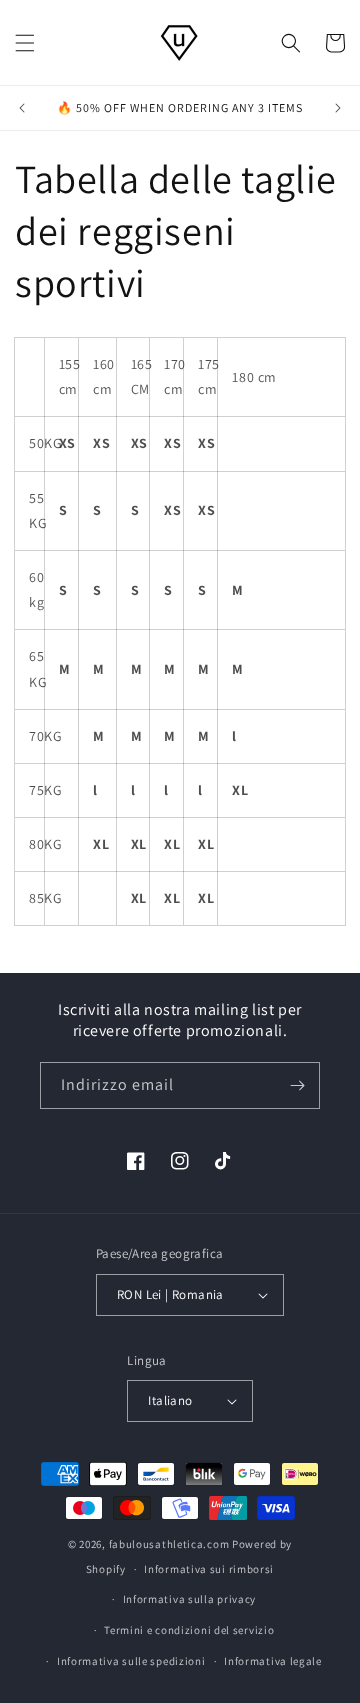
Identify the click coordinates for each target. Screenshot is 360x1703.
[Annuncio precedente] (22, 108)
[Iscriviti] (297, 1085)
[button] (25, 43)
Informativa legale (273, 1661)
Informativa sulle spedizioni (131, 1661)
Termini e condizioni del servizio (189, 1630)
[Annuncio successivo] (338, 108)
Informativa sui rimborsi (209, 1569)
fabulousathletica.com (169, 1544)
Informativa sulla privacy (190, 1599)
